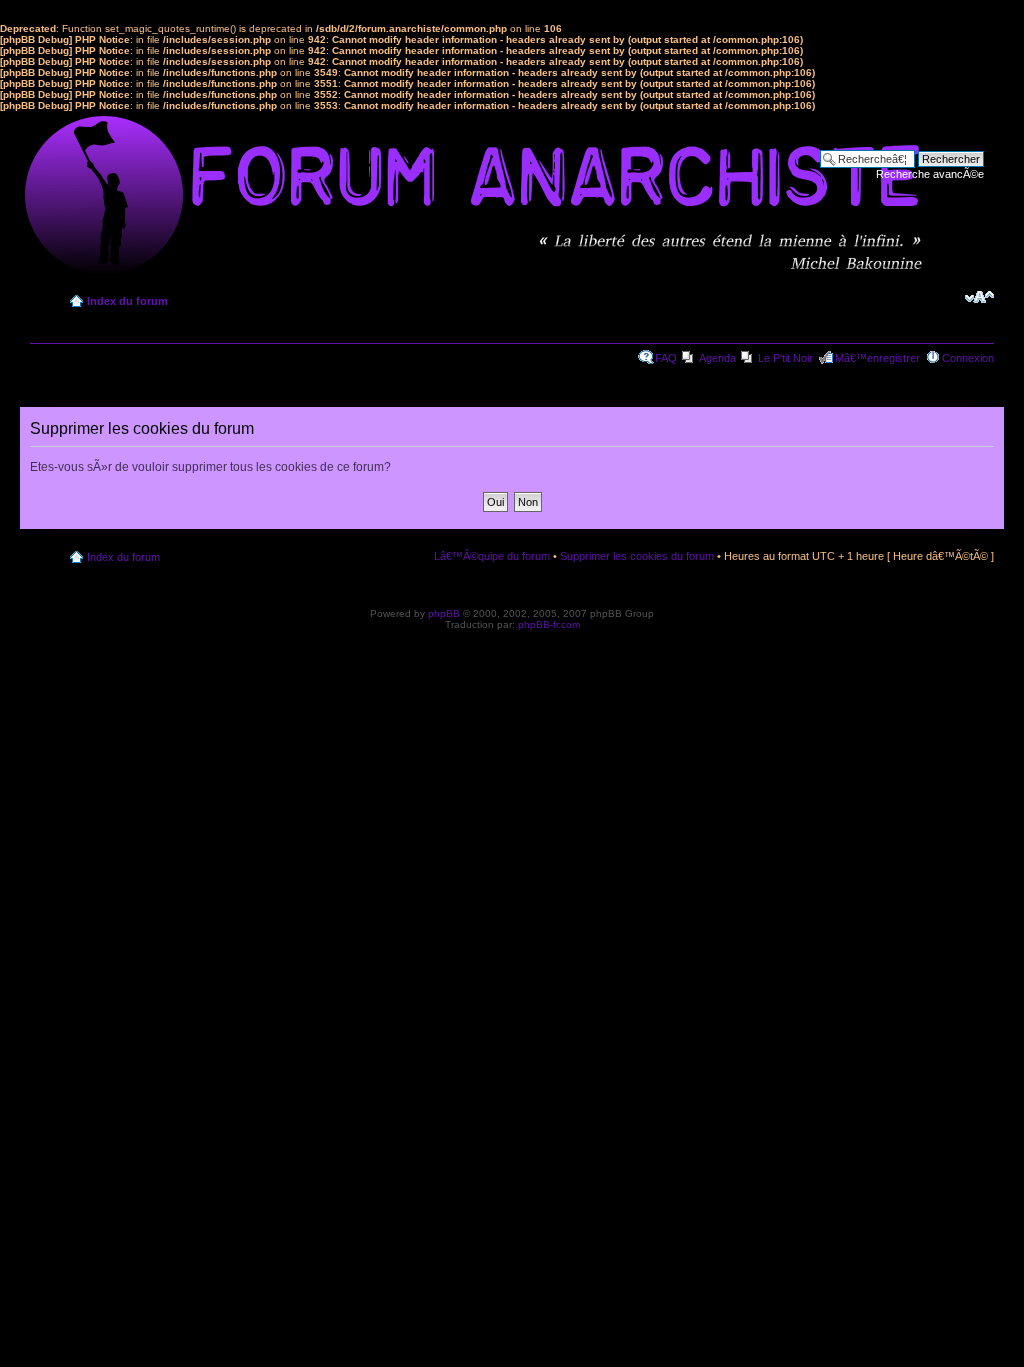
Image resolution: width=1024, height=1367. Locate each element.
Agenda (717, 358)
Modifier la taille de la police (979, 297)
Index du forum (127, 301)
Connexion (968, 358)
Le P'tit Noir (785, 358)
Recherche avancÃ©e (930, 174)
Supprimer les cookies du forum (637, 556)
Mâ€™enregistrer (877, 358)
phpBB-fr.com (549, 624)
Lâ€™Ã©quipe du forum (492, 556)
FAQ (666, 358)
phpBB (444, 613)
